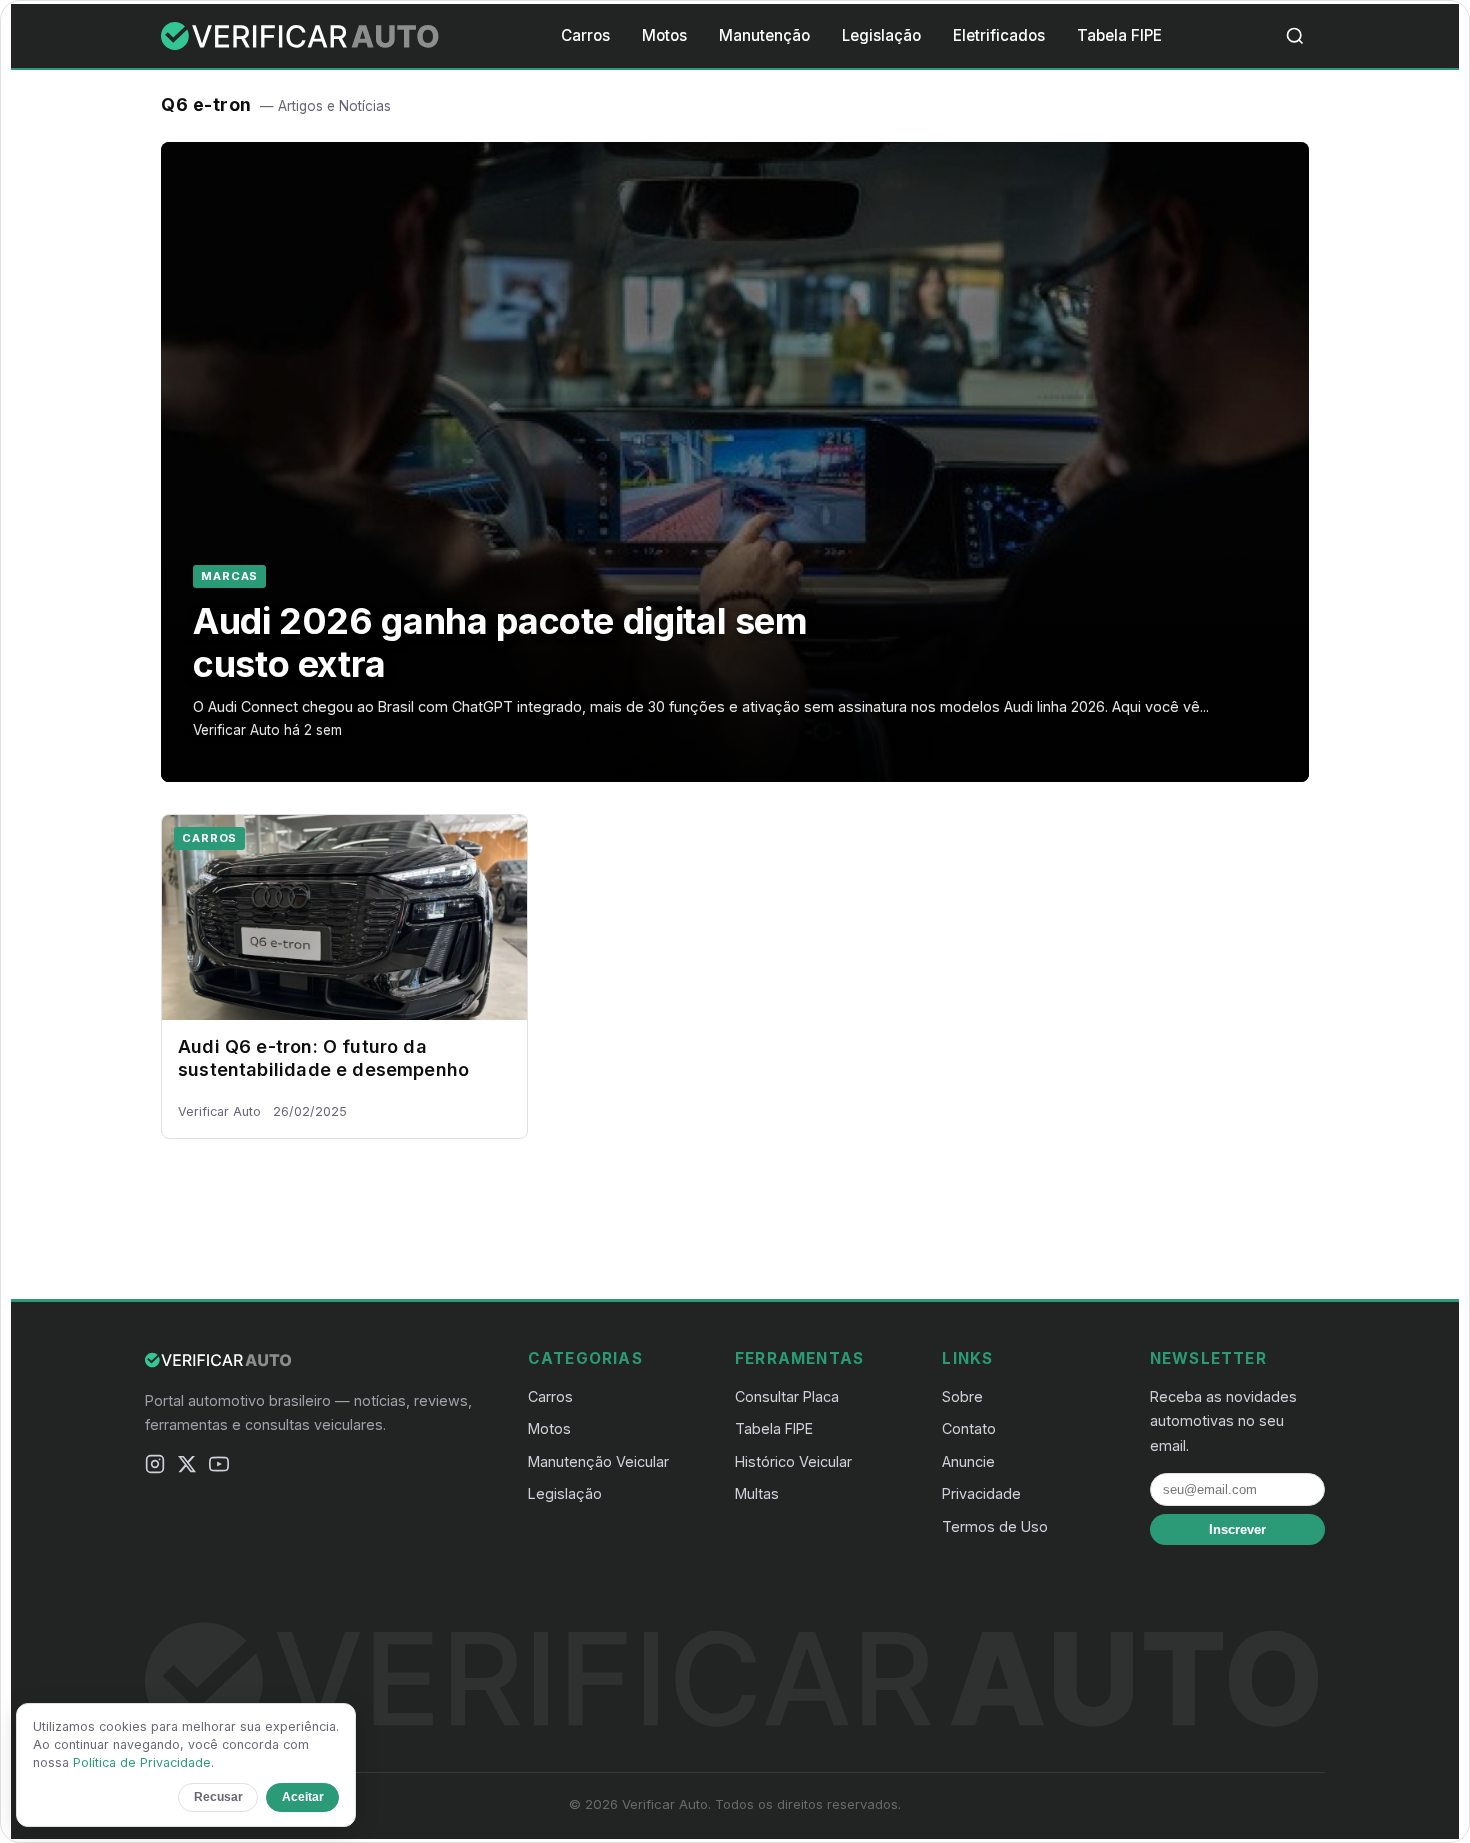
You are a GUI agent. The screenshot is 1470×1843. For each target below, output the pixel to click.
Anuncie (968, 1461)
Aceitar (303, 1797)
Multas (757, 1493)
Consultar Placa (787, 1396)
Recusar (218, 1797)
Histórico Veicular (793, 1461)
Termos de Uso (995, 1526)
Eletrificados (999, 35)
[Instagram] (155, 1467)
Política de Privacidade (142, 1762)
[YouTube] (219, 1467)
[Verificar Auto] (301, 36)
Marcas (229, 576)
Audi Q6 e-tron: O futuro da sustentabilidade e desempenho (323, 1058)
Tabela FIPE (1119, 35)
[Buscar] (1295, 36)
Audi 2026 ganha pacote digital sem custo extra (500, 642)
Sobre (962, 1396)
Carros (585, 35)
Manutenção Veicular (598, 1461)
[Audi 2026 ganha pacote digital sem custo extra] (735, 462)
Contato (969, 1428)
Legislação (881, 35)
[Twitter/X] (187, 1467)
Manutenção (764, 35)
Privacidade (981, 1493)
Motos (664, 35)
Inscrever (1237, 1529)
